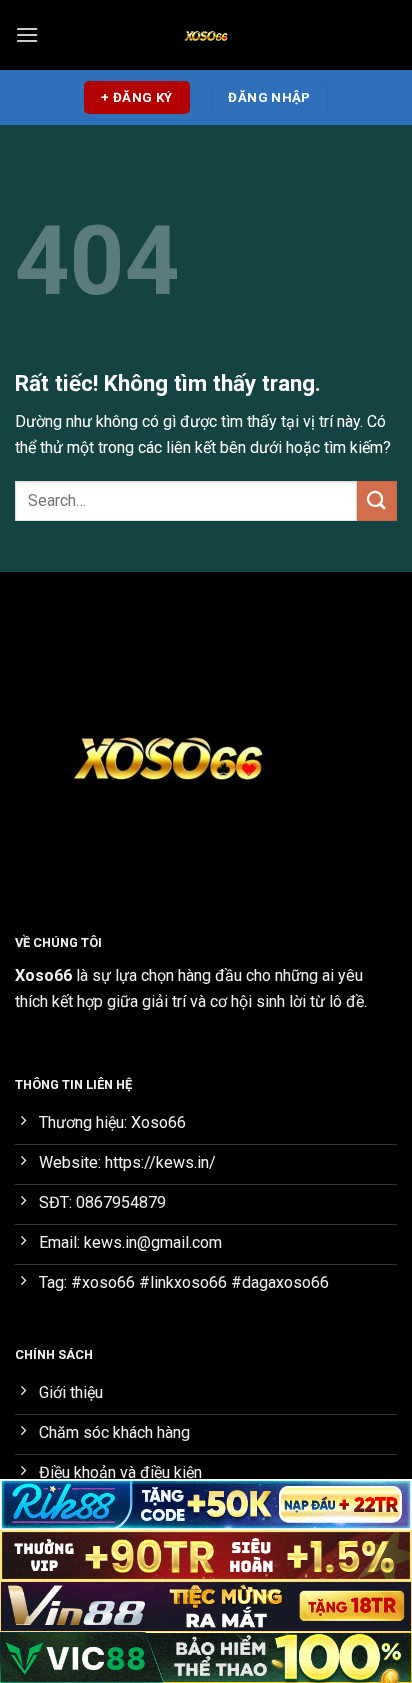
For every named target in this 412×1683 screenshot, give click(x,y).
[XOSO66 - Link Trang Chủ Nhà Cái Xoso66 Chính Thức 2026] (206, 35)
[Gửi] (377, 500)
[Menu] (27, 34)
